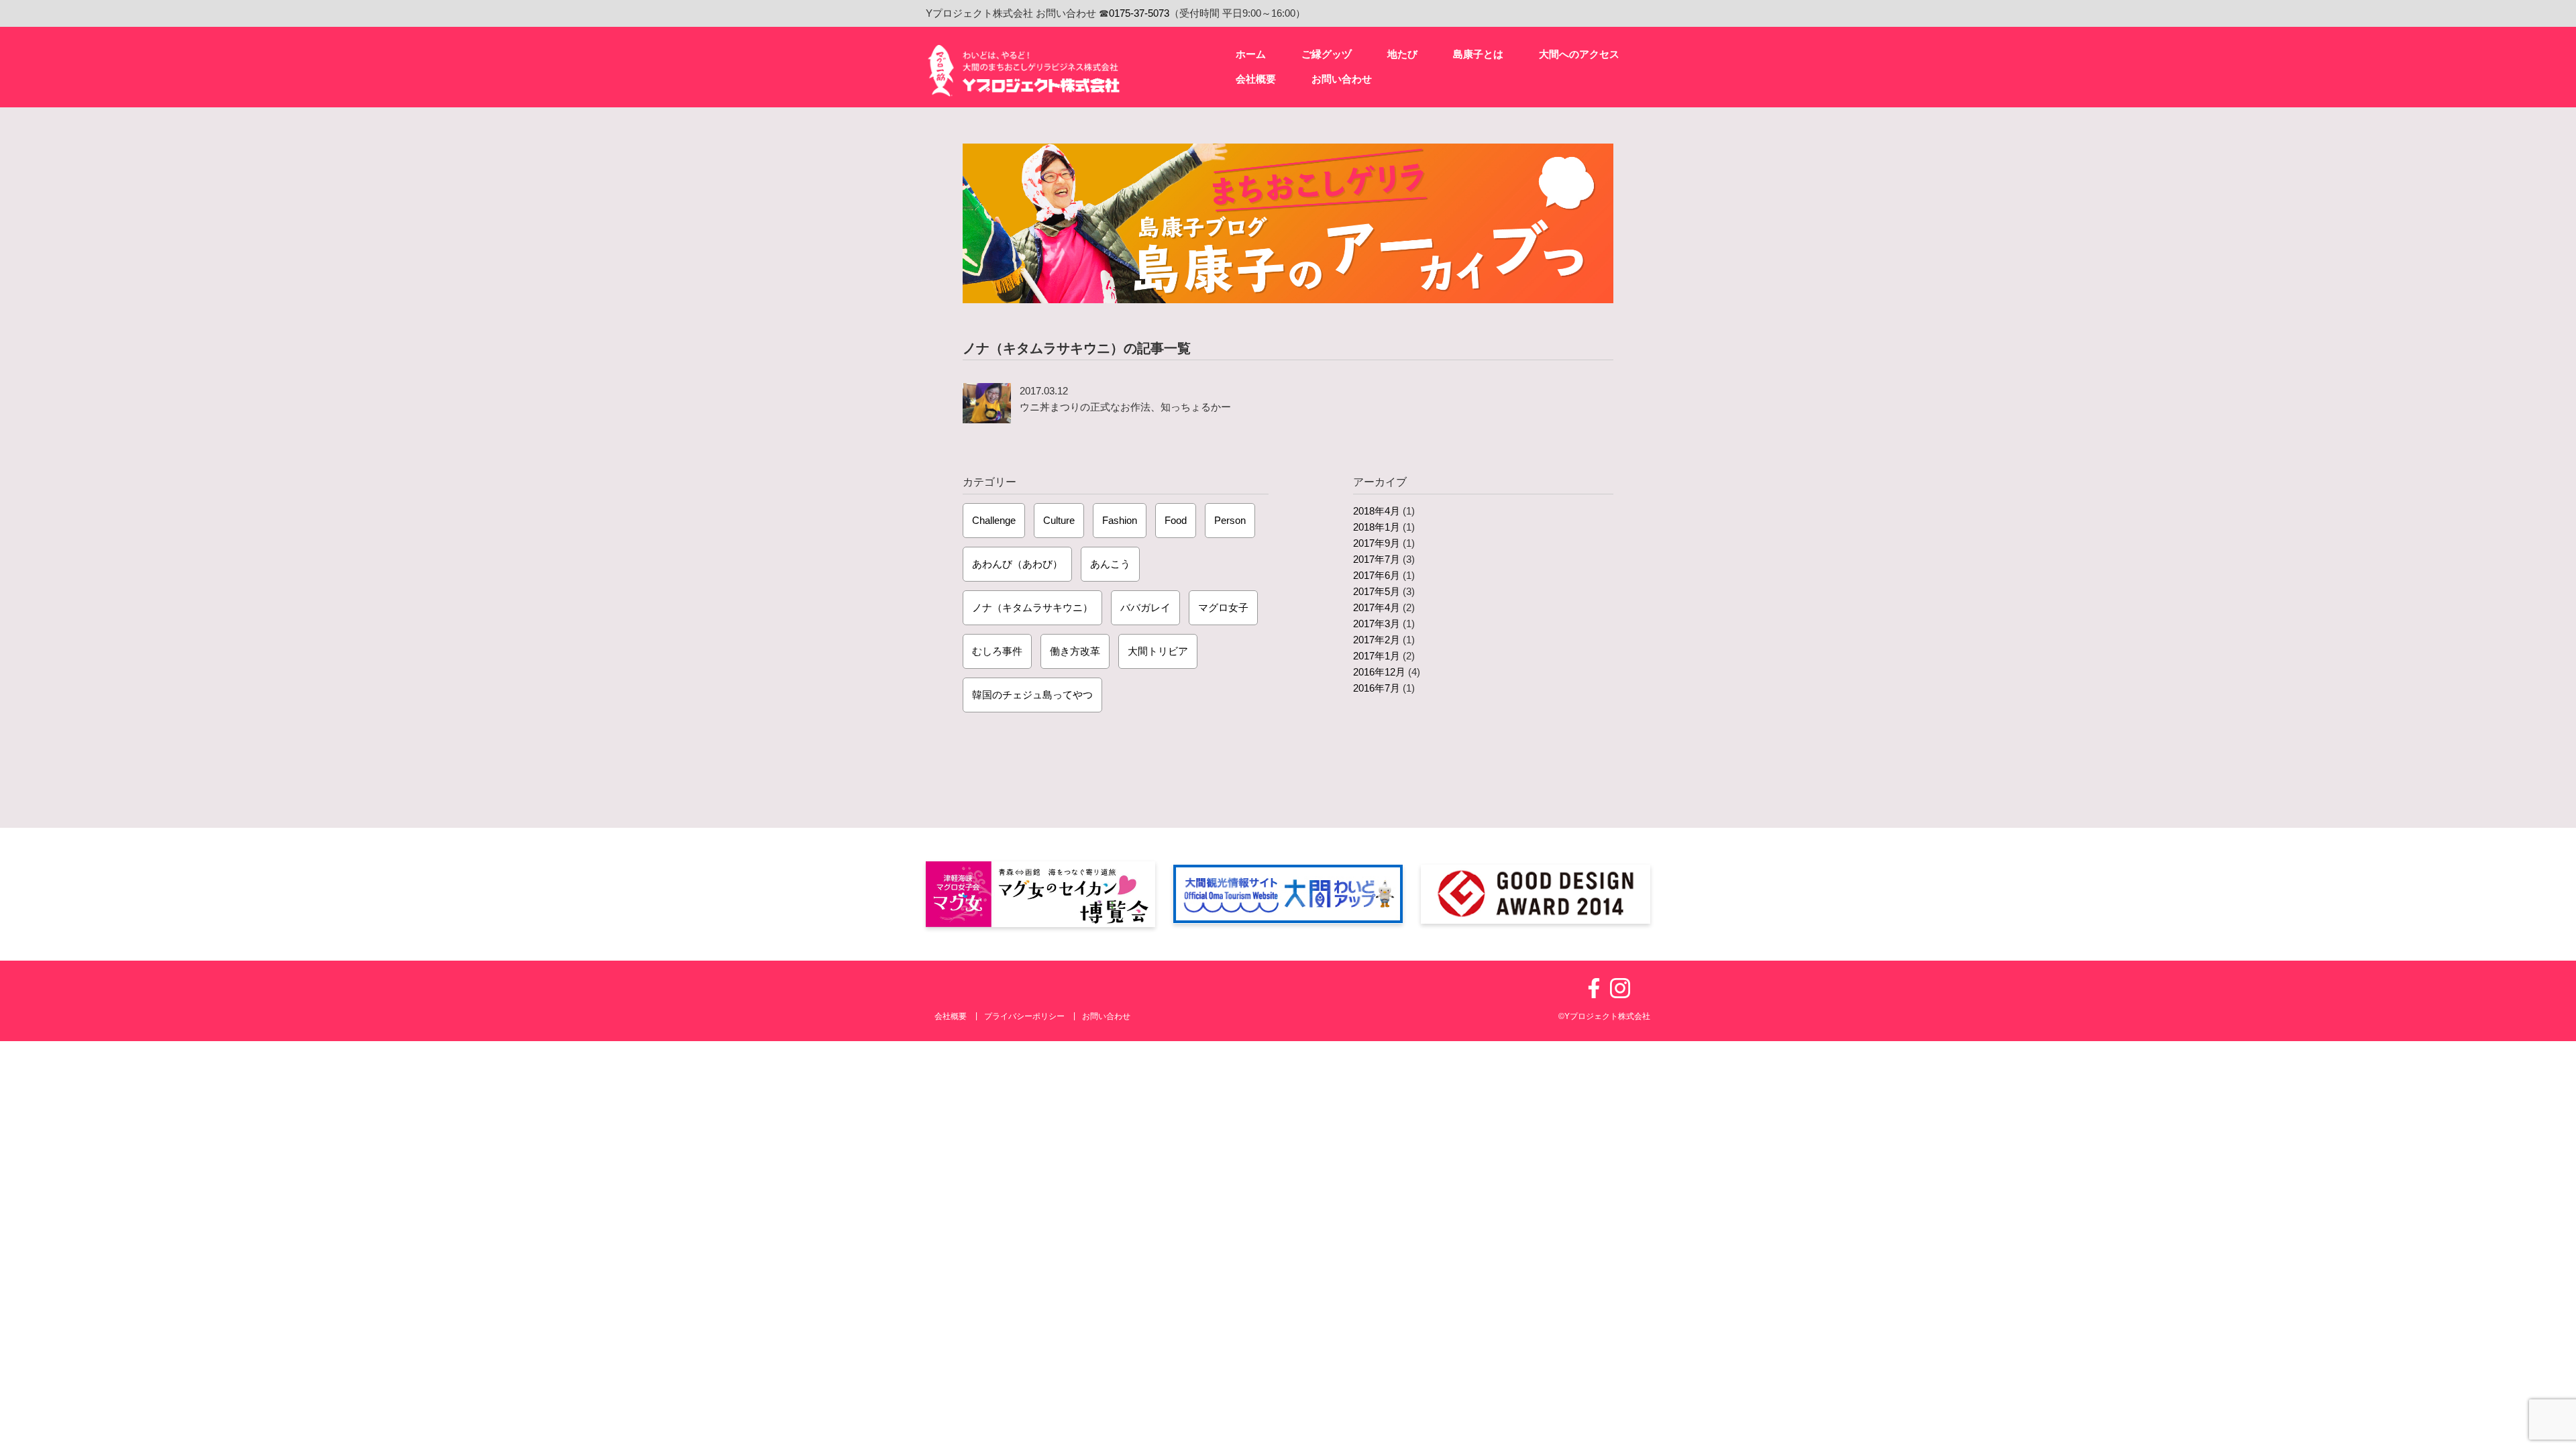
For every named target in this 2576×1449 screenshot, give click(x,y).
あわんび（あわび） (1017, 564)
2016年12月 (1379, 672)
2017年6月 (1377, 575)
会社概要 (951, 1016)
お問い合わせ (1106, 1016)
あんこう (1110, 564)
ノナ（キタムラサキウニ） (1032, 607)
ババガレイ (1145, 607)
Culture (1059, 520)
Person (1230, 520)
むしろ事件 (997, 651)
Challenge (994, 520)
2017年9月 (1377, 543)
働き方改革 (1075, 651)
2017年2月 (1377, 640)
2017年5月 (1377, 591)
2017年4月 (1377, 607)
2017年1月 (1377, 656)
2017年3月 (1377, 624)
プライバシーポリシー (1024, 1016)
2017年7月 (1377, 559)
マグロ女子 (1223, 607)
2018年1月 (1377, 527)
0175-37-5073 (1139, 13)
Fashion (1120, 520)
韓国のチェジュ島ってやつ (1032, 695)
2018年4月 (1377, 511)
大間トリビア (1158, 651)
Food (1176, 520)
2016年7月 (1377, 688)
